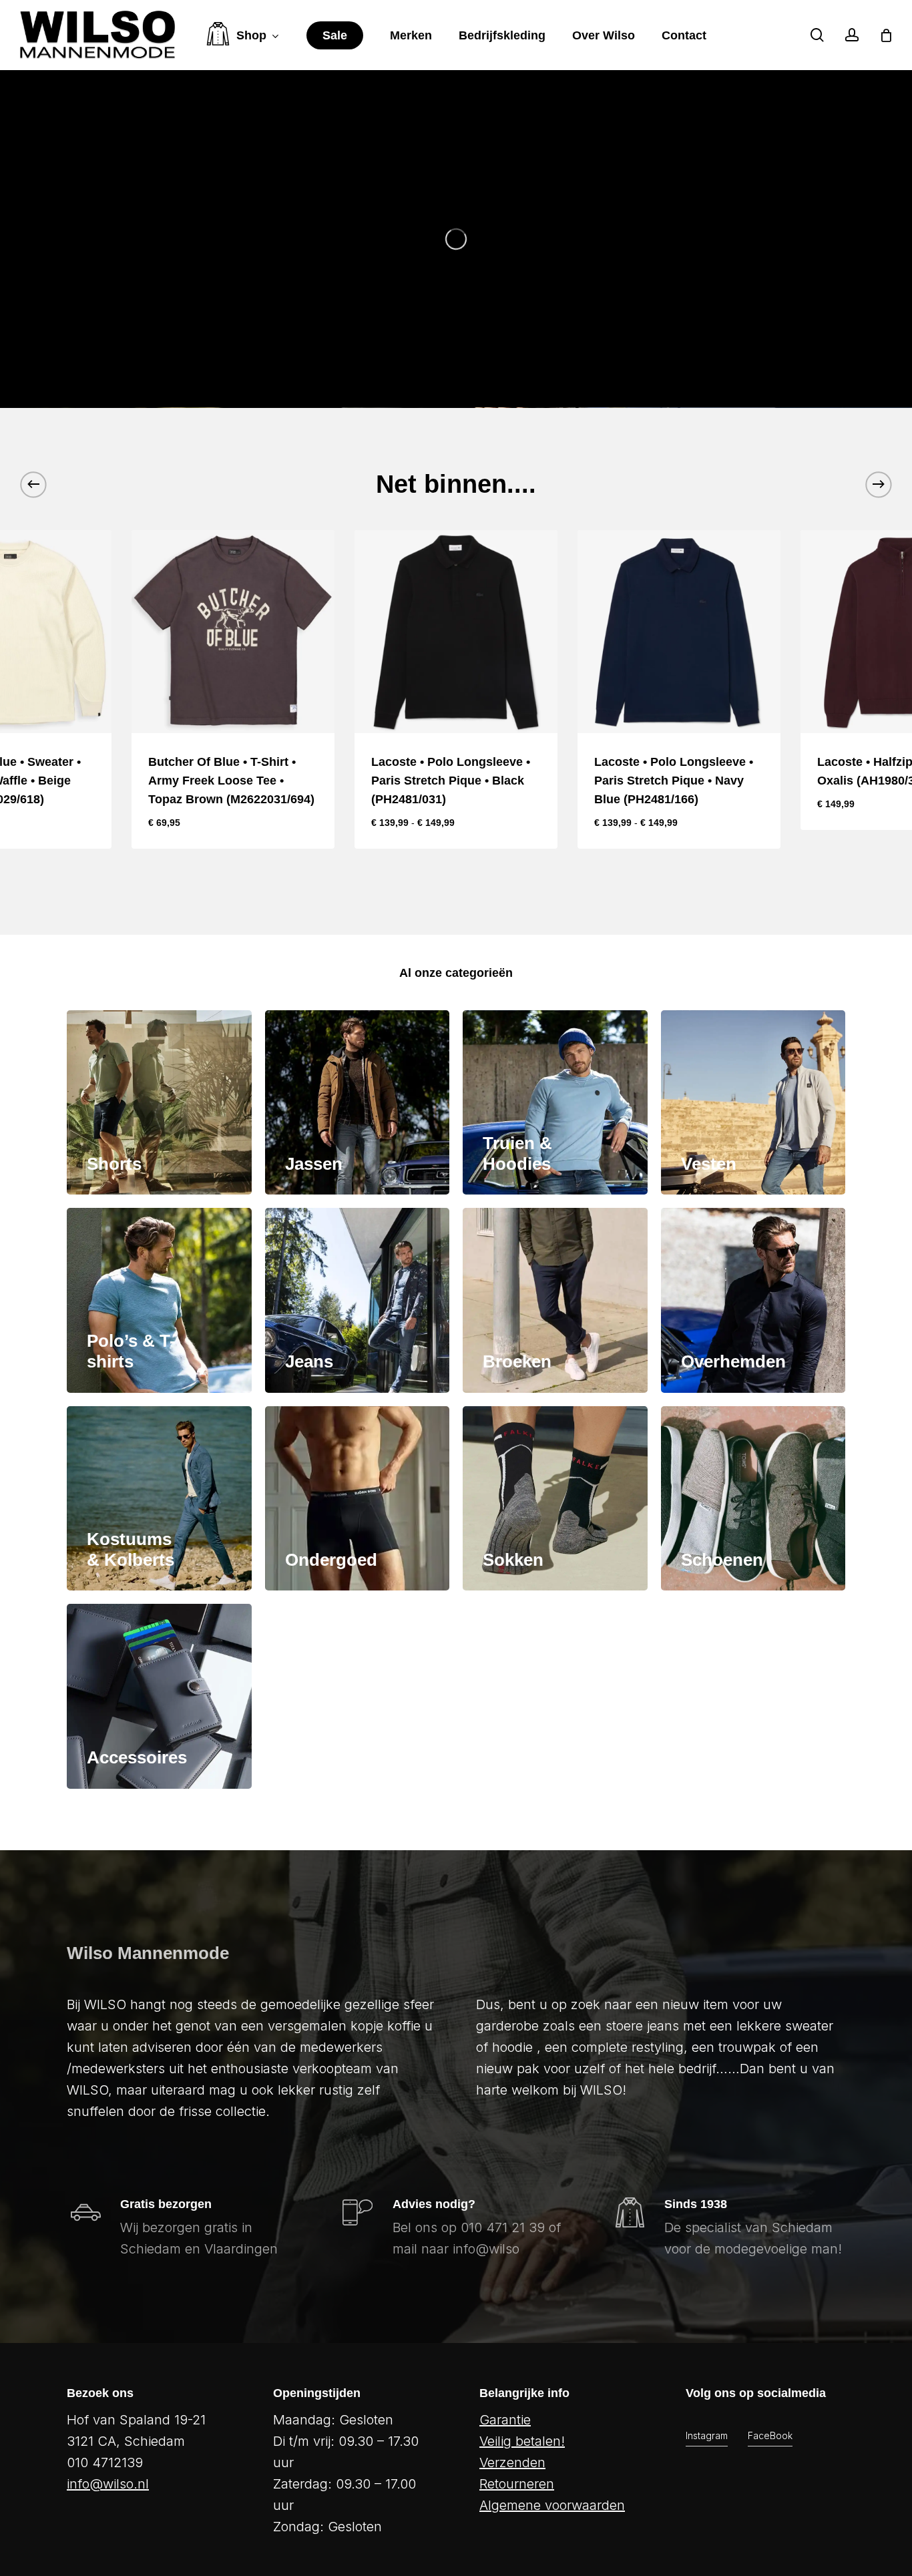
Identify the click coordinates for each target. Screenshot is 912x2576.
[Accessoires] (159, 1696)
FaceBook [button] (770, 2435)
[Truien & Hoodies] (555, 1103)
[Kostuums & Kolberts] (159, 1499)
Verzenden (512, 2462)
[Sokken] (555, 1499)
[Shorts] (159, 1103)
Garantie (505, 2420)
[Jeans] (358, 1300)
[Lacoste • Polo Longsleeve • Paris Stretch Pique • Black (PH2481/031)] (456, 632)
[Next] (879, 484)
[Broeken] (555, 1300)
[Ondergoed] (358, 1499)
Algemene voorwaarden (552, 2505)
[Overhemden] (753, 1300)
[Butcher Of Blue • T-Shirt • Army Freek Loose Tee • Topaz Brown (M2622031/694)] (233, 632)
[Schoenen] (753, 1499)
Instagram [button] (707, 2435)
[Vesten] (753, 1103)
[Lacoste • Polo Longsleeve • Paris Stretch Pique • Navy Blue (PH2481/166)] (679, 632)
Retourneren (517, 2484)
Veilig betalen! (522, 2441)
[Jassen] (358, 1103)
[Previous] (33, 484)
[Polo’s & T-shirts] (159, 1300)
